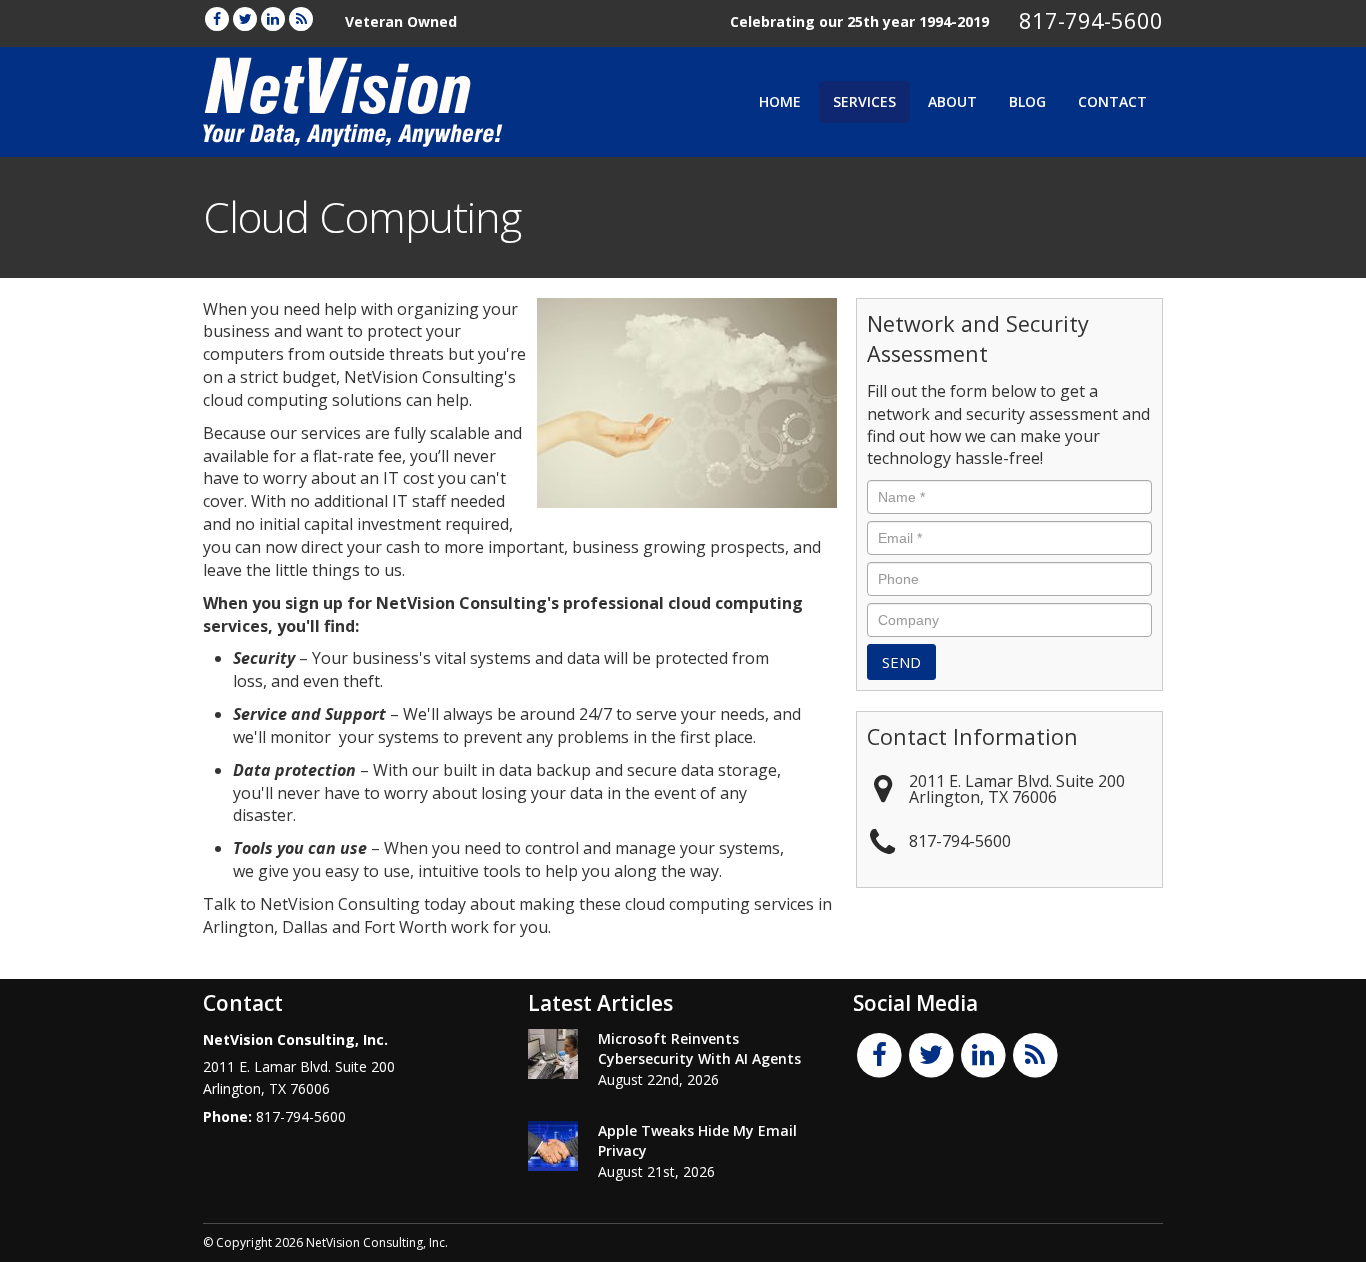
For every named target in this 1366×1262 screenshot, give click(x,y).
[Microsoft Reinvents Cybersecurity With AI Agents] (553, 1054)
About (952, 101)
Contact (1112, 101)
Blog (1027, 101)
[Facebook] (217, 18)
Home (780, 101)
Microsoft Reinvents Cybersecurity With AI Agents (699, 1048)
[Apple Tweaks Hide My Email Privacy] (553, 1146)
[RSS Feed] (301, 18)
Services (864, 101)
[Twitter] (245, 18)
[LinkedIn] (273, 18)
